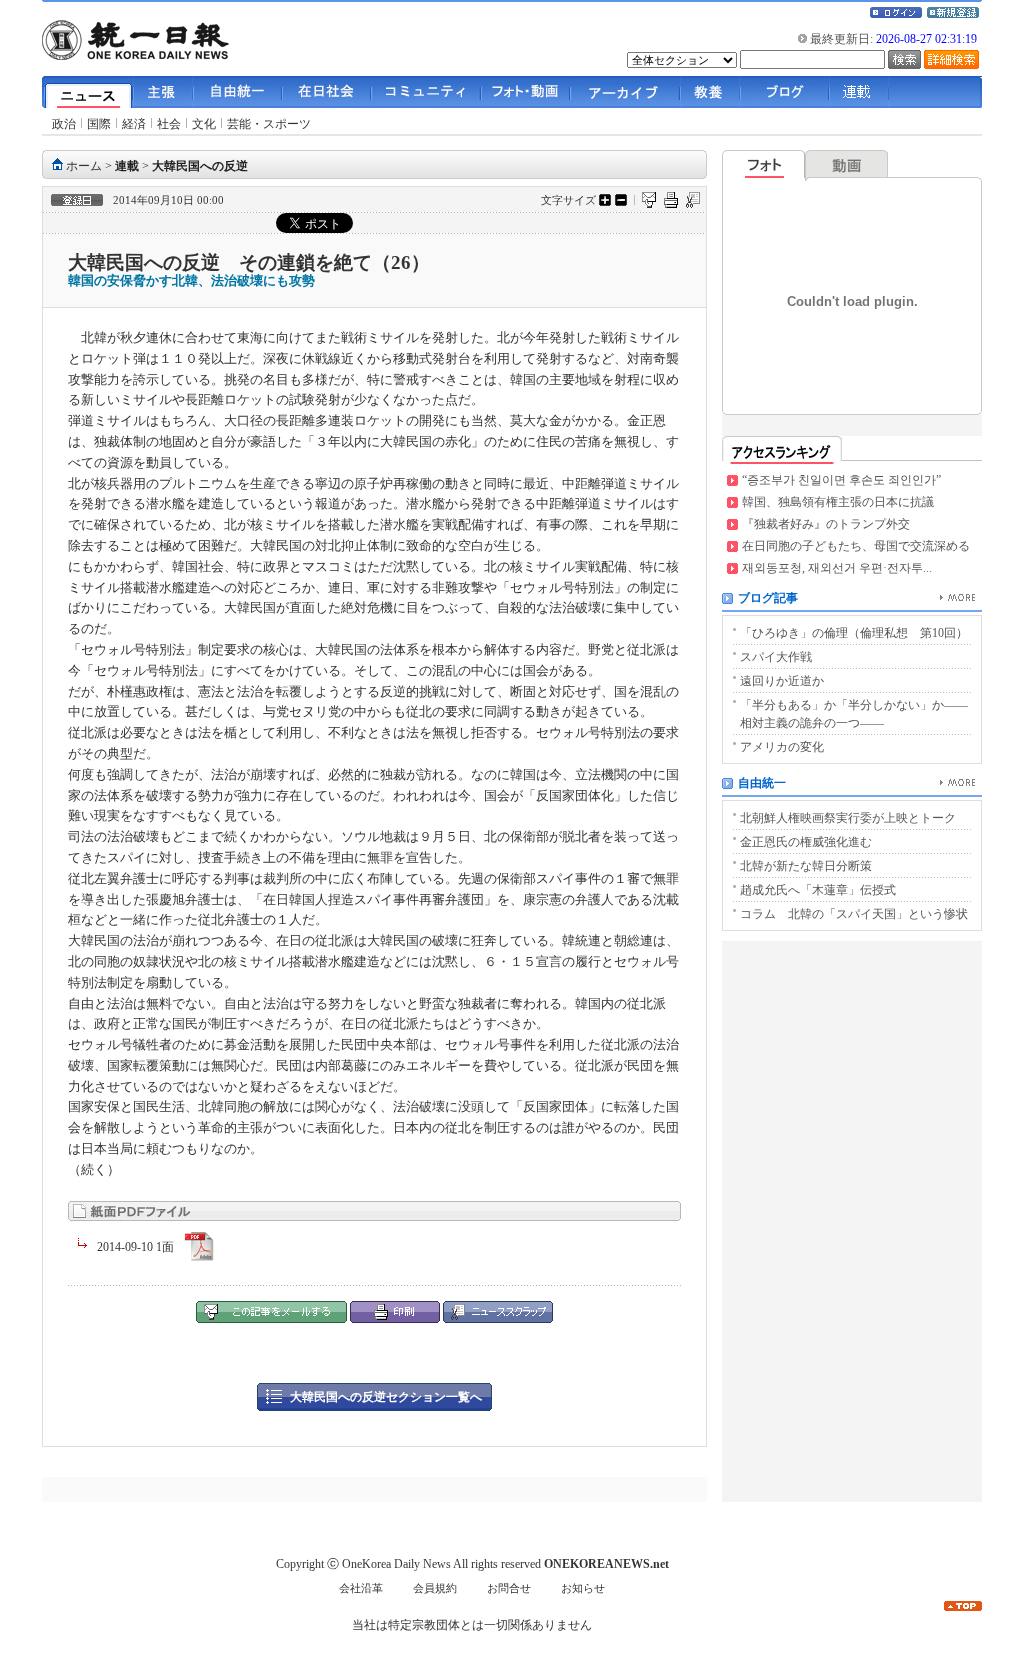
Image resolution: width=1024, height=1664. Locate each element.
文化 (204, 124)
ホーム (84, 166)
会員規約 (435, 1588)
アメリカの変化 (782, 747)
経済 (134, 124)
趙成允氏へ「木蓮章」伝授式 (818, 890)
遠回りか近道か (782, 681)
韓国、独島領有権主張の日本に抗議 (838, 502)
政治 (64, 124)
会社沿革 (361, 1588)
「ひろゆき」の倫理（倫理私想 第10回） (854, 633)
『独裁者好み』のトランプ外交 (826, 524)
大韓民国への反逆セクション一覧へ (386, 1397)
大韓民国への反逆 (200, 166)
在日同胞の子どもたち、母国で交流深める (856, 546)
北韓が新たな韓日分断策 (806, 866)
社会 (169, 124)
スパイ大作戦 (776, 657)
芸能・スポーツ (269, 124)
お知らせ (583, 1588)
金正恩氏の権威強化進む (806, 842)
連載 (127, 166)
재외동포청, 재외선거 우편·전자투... (837, 568)
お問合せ (509, 1588)
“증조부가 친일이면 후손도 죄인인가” (841, 480)
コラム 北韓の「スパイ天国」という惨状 (854, 914)
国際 (99, 124)
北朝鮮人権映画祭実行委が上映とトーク (848, 818)
